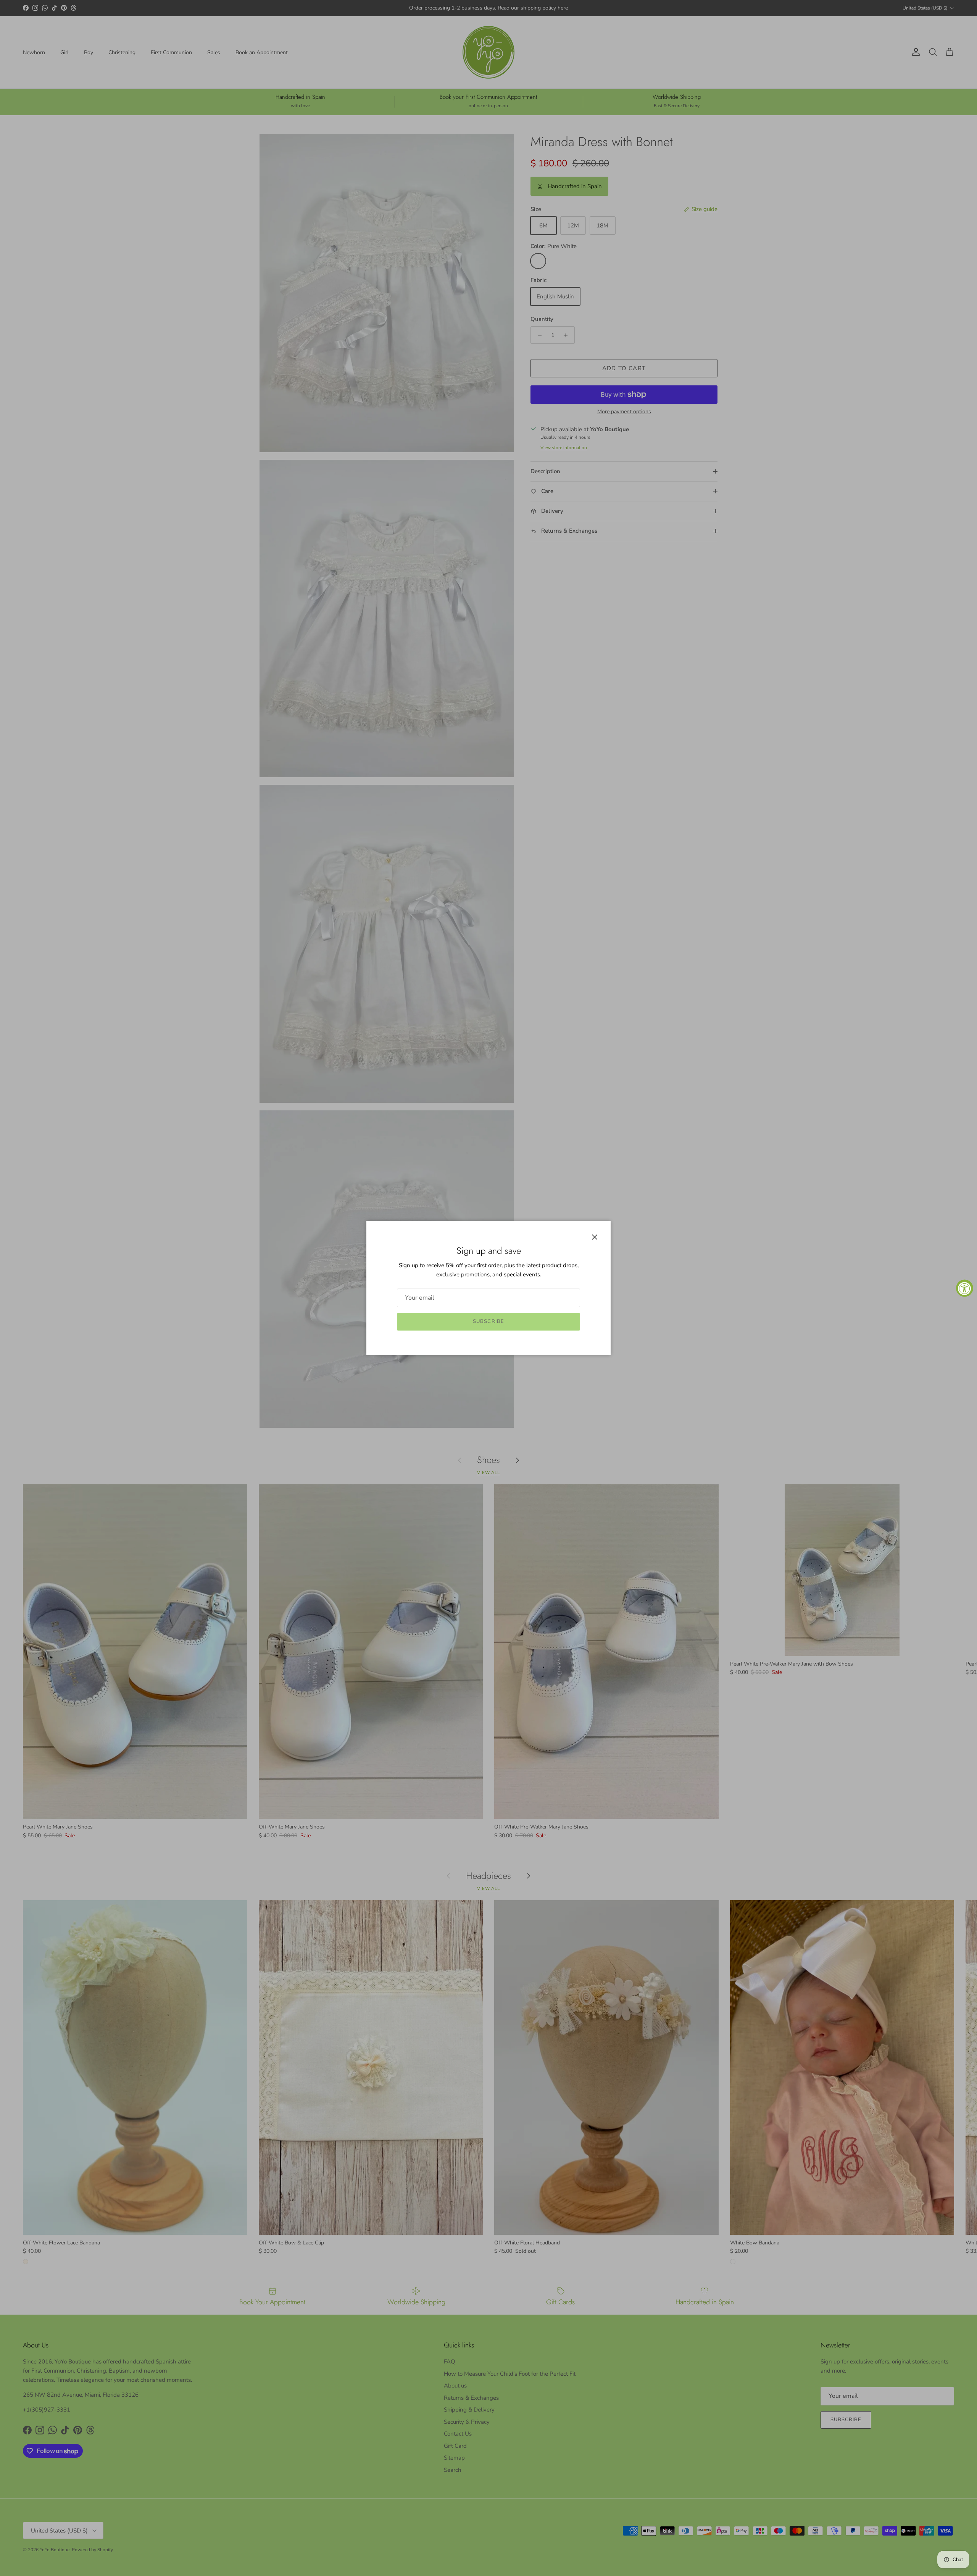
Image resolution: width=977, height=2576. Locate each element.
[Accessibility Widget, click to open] (965, 1288)
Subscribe (488, 1321)
